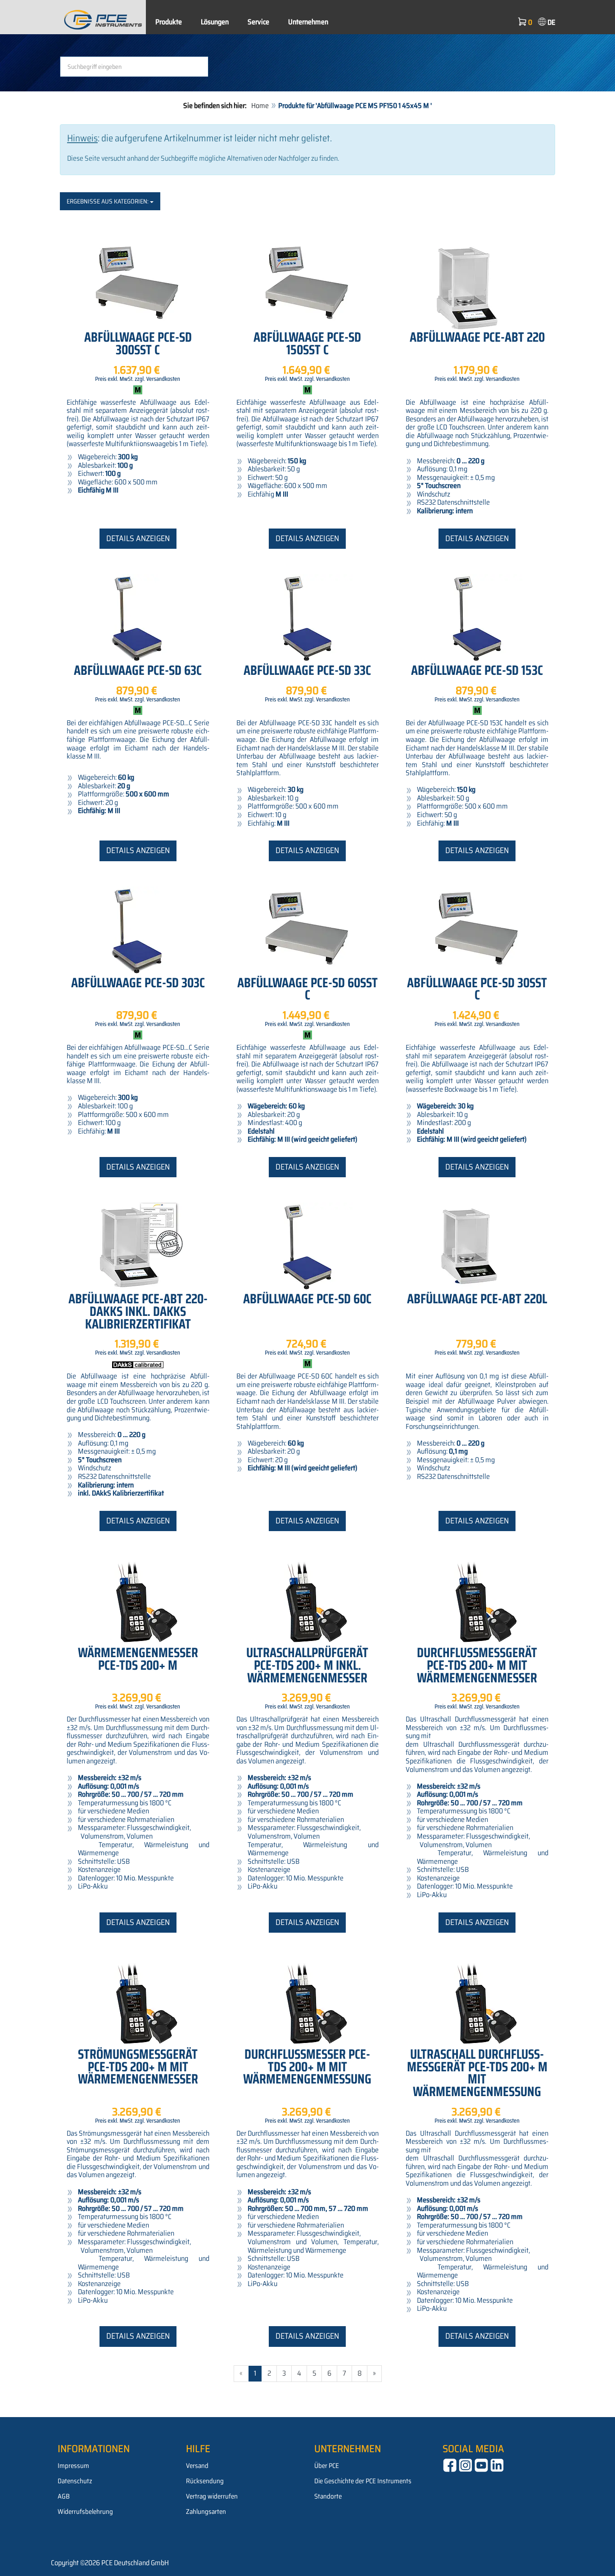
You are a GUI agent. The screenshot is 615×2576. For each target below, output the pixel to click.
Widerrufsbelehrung (85, 2512)
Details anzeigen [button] (138, 538)
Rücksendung (205, 2481)
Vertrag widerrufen (212, 2496)
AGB (64, 2496)
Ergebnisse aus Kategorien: (108, 201)
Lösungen (215, 22)
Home (260, 106)
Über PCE (327, 2466)
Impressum (73, 2466)
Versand (197, 2466)
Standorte (328, 2496)
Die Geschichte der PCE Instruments (363, 2481)
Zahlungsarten (206, 2512)
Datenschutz (75, 2481)
